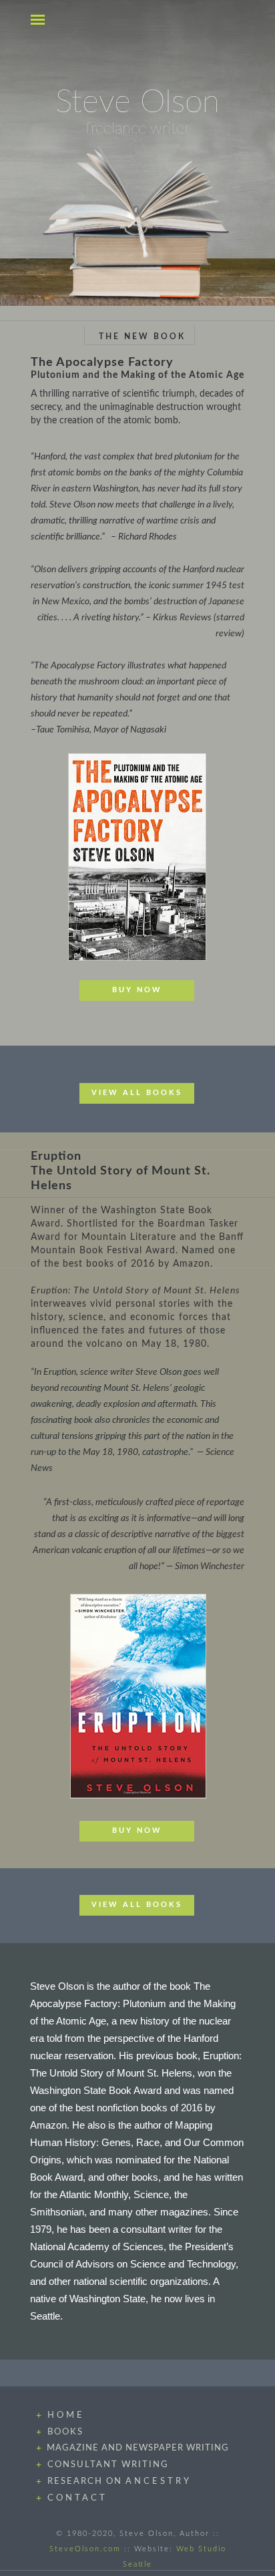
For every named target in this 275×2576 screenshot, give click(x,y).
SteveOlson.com (85, 2549)
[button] (39, 19)
